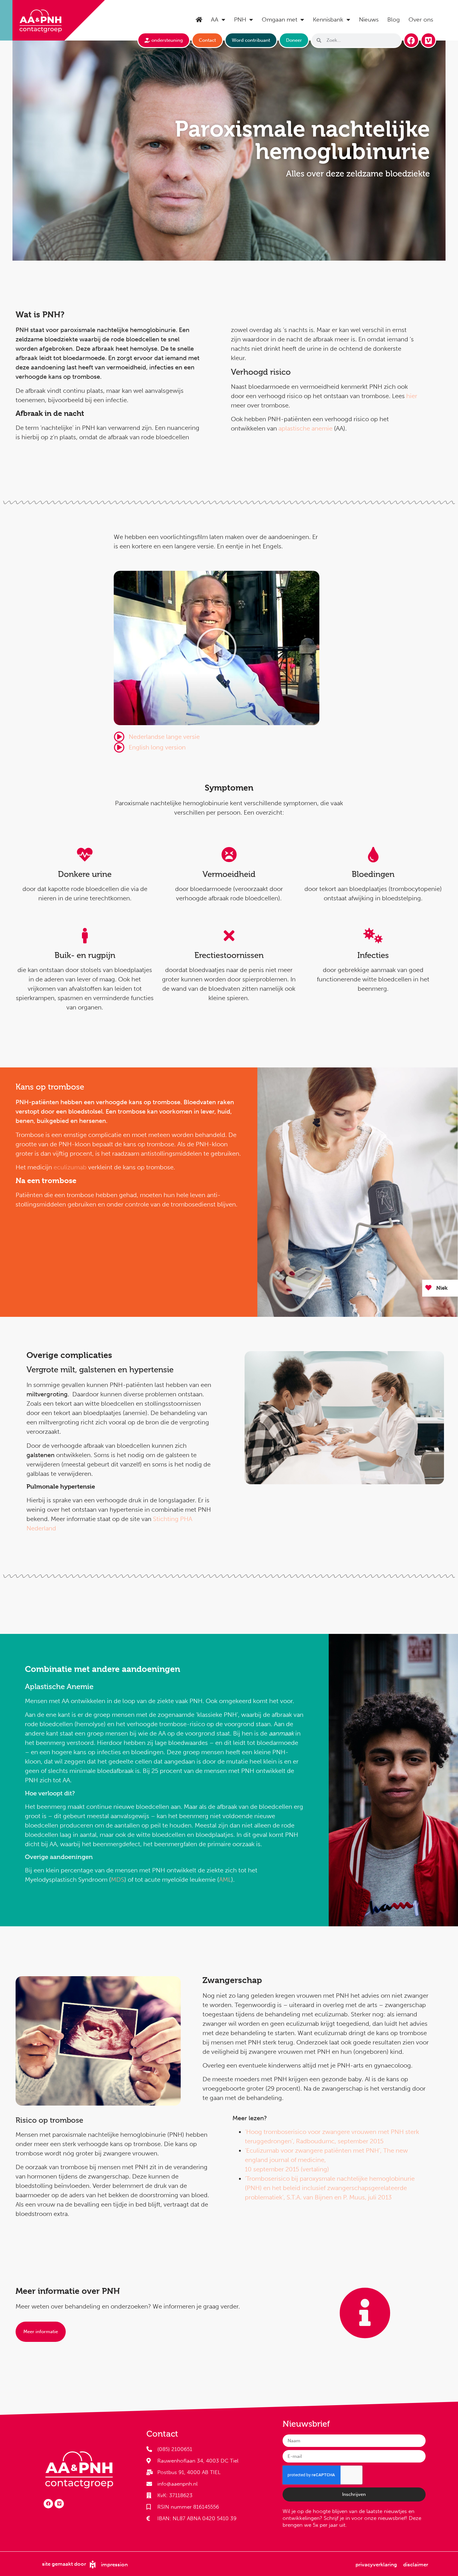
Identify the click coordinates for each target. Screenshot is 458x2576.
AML (225, 1880)
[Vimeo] (428, 40)
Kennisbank (328, 19)
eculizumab (70, 1167)
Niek (442, 1288)
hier (412, 396)
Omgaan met (279, 19)
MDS (118, 1880)
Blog (394, 19)
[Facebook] (411, 40)
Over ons (421, 19)
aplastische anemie (305, 428)
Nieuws (369, 19)
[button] (217, 648)
